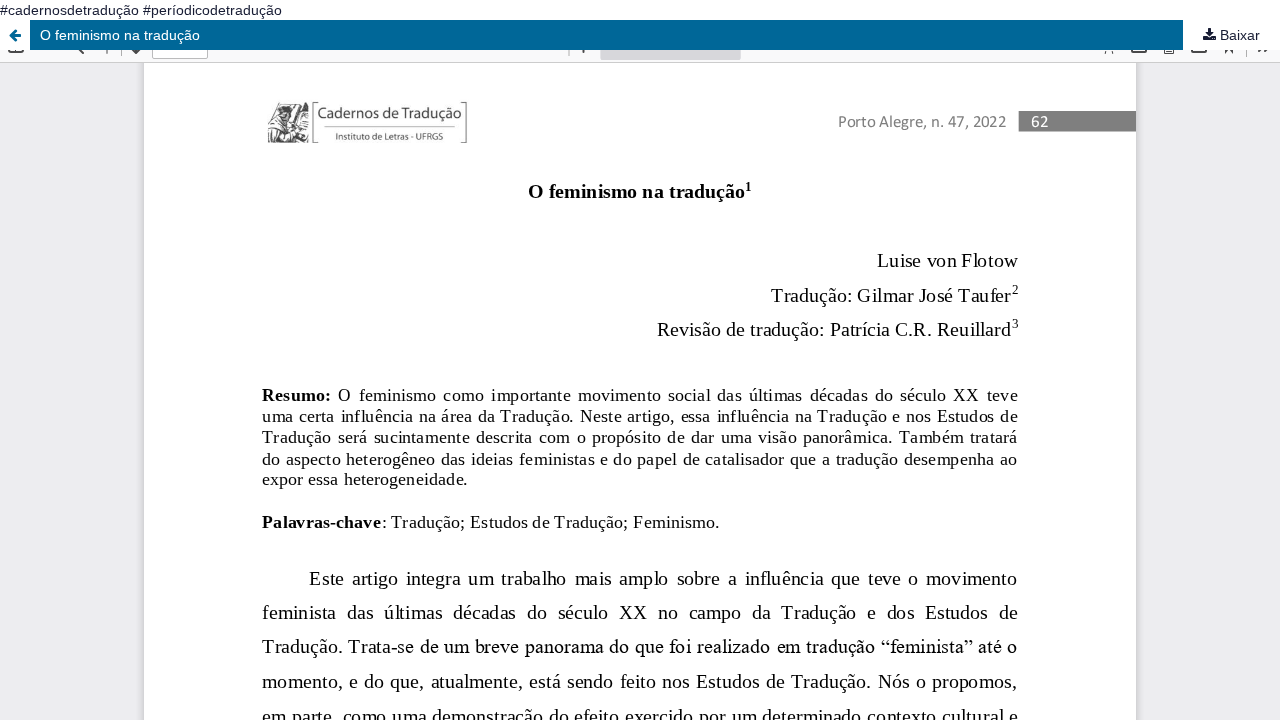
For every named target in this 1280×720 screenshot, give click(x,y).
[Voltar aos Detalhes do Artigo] (15, 35)
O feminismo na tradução (120, 35)
